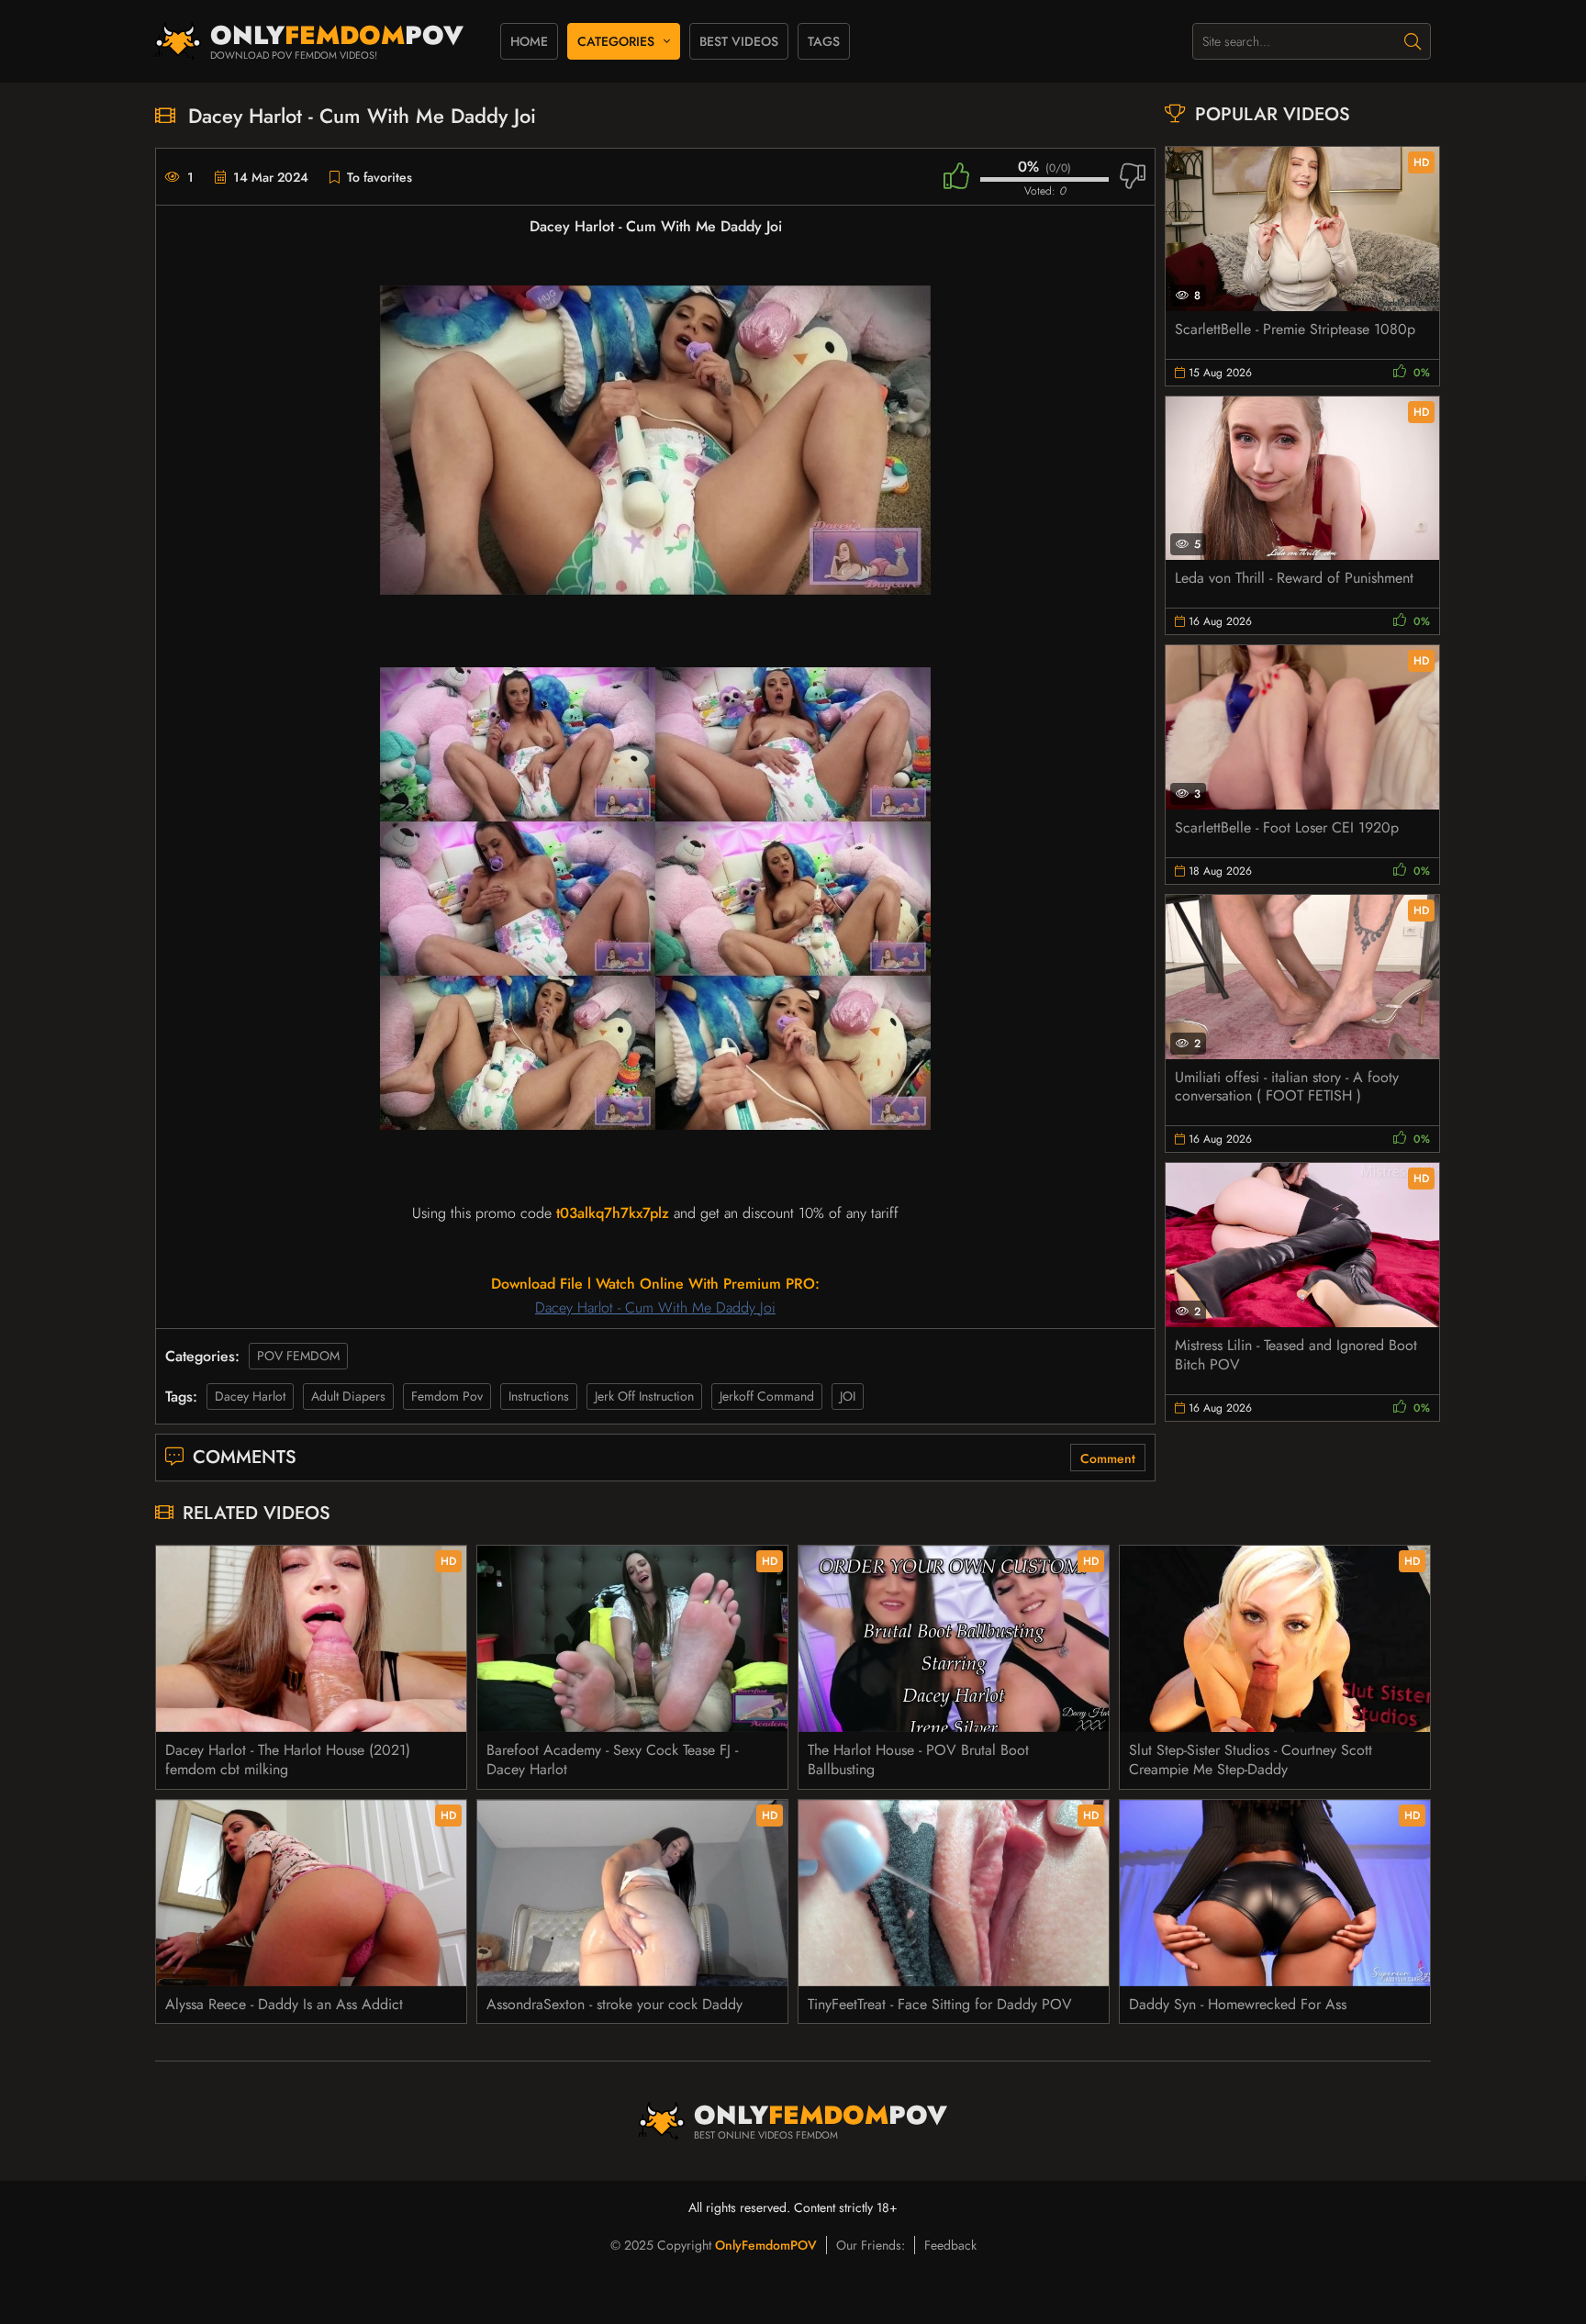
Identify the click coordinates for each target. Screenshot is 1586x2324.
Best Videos (739, 41)
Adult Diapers (348, 1396)
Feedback (950, 2245)
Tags (824, 41)
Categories (616, 41)
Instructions (539, 1396)
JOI (848, 1396)
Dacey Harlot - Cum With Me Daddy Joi (655, 1307)
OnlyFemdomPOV (766, 2245)
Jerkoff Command (767, 1396)
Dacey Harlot (250, 1396)
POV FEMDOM (298, 1356)
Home (529, 41)
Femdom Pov (447, 1396)
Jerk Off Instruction (644, 1396)
